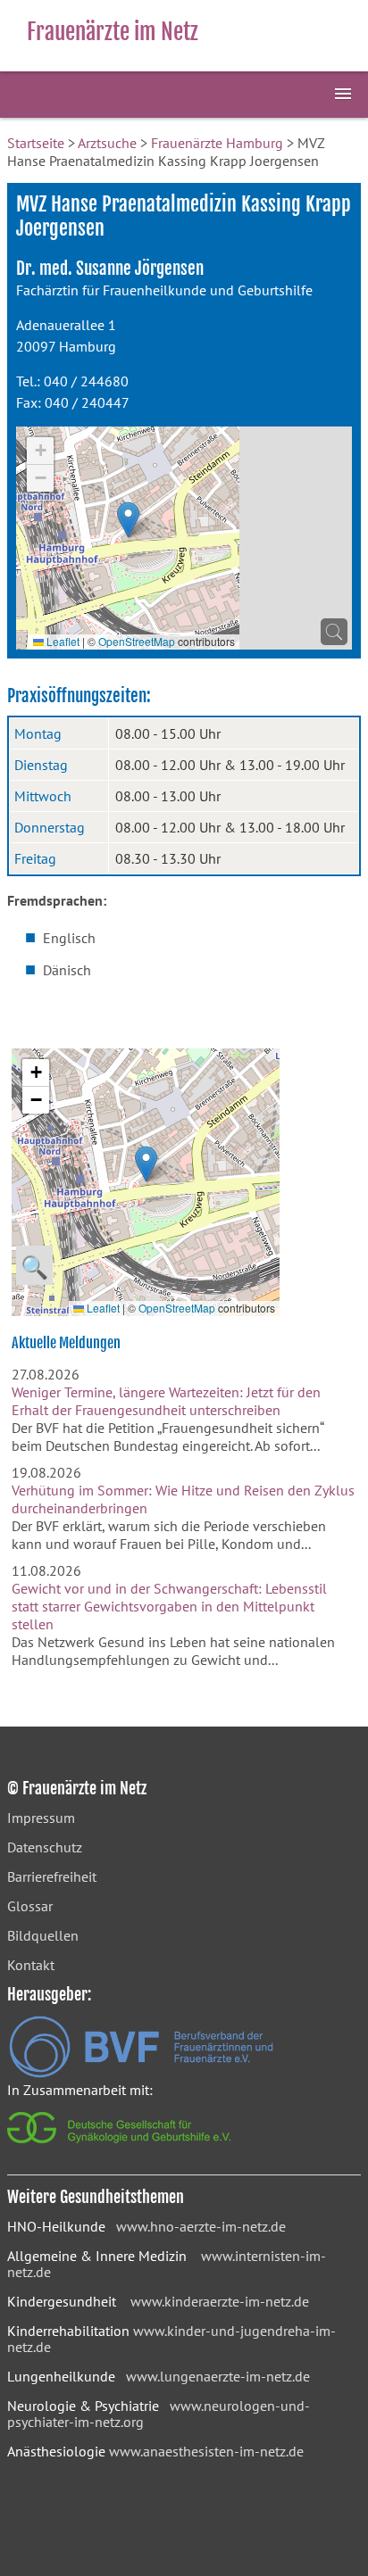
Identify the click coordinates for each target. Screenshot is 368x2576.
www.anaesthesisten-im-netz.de (206, 2451)
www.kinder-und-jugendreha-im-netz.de (171, 2339)
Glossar (30, 1906)
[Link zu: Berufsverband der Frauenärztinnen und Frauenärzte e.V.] (141, 2073)
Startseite (36, 143)
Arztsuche (107, 143)
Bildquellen (43, 1935)
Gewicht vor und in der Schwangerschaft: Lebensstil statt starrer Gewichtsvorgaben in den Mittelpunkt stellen (169, 1606)
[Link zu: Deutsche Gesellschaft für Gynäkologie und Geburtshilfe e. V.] (120, 2148)
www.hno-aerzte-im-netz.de (201, 2226)
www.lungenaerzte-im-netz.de (218, 2376)
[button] (128, 520)
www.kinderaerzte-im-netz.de (220, 2301)
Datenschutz (45, 1847)
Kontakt (31, 1965)
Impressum (41, 1818)
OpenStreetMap (137, 641)
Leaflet (62, 641)
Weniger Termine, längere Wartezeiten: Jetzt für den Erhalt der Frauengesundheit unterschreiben (166, 1401)
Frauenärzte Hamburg (217, 143)
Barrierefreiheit (52, 1876)
